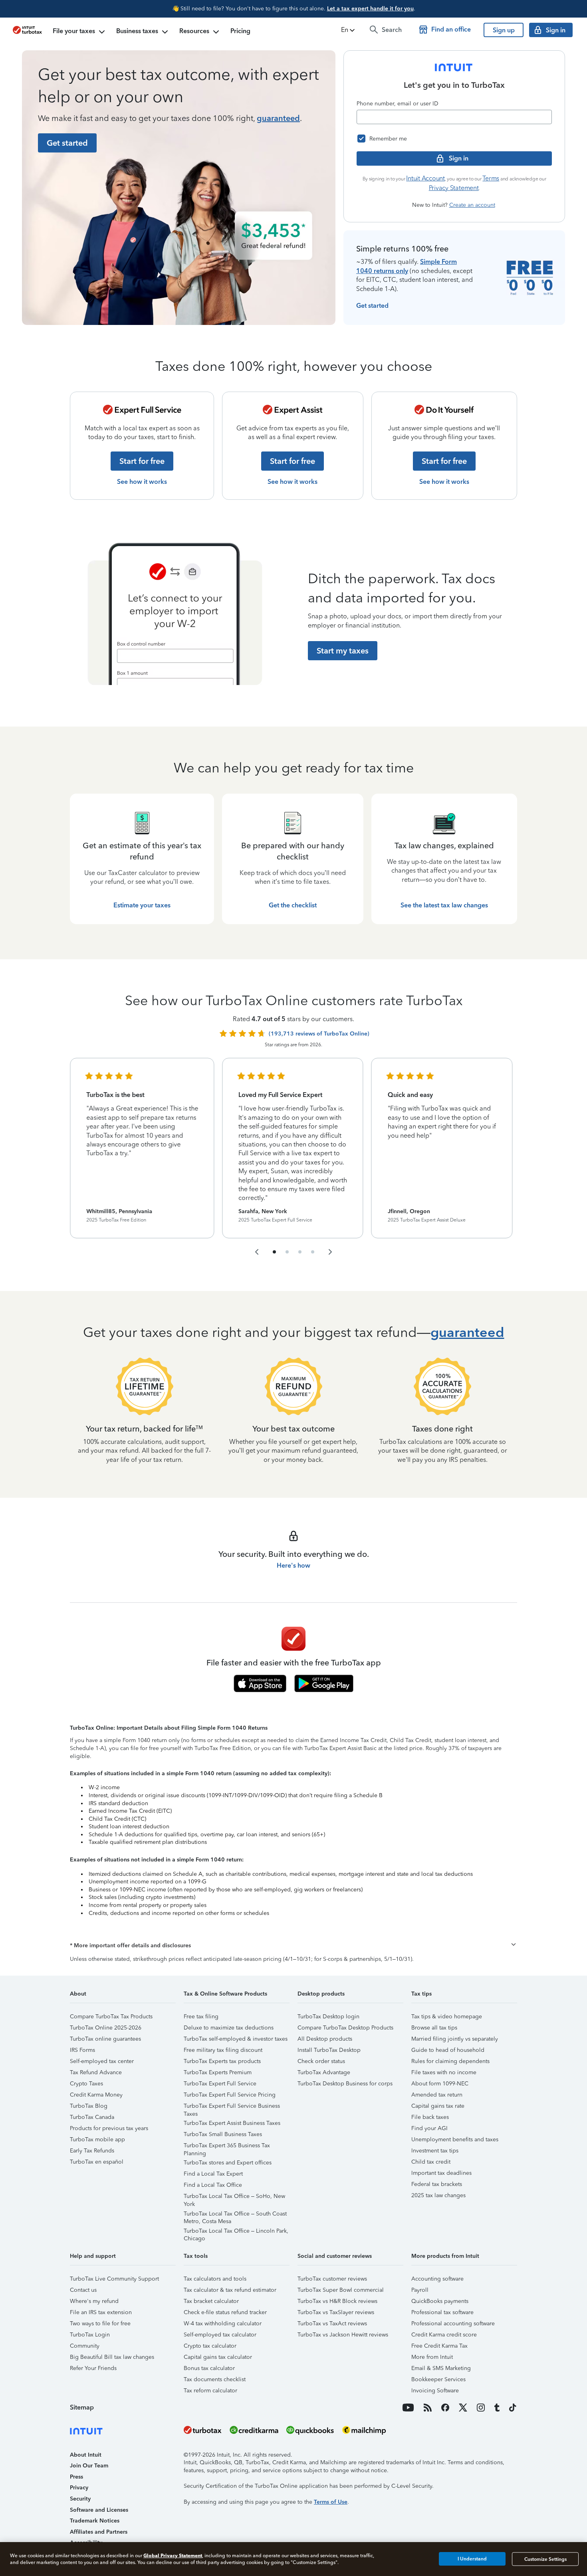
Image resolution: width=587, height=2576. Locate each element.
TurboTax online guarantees (105, 2039)
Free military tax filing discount (223, 2050)
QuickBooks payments (440, 2301)
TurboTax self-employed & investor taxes (236, 2039)
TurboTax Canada (92, 2117)
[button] (349, 30)
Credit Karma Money (96, 2095)
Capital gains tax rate (438, 2106)
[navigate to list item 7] (300, 1252)
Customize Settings (545, 2559)
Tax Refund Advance (96, 2072)
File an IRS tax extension (101, 2312)
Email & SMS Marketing (441, 2368)
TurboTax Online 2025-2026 (106, 2028)
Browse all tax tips (434, 2028)
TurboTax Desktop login (328, 2017)
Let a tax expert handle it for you (370, 9)
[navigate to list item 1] (274, 1252)
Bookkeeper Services (438, 2379)
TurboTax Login (90, 2335)
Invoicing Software (435, 2391)
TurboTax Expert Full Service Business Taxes (232, 2107)
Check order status (321, 2061)
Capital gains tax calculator (218, 2357)
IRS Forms (82, 2050)
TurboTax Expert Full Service (220, 2084)
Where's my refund (94, 2301)
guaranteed (278, 118)
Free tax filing (201, 2017)
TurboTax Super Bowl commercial (341, 2290)
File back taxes (430, 2117)
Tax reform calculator (210, 2391)
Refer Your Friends (93, 2368)
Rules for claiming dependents (450, 2061)
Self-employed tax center (102, 2061)
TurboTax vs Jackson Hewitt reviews (343, 2335)
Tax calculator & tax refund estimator (230, 2290)
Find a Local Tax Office (213, 2185)
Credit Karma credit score (444, 2335)
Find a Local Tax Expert (213, 2174)
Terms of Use (331, 2502)
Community (85, 2346)
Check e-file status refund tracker (225, 2312)
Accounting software (437, 2279)
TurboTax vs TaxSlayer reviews (336, 2312)
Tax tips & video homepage (447, 2017)
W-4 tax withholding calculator (223, 2324)
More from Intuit (432, 2357)
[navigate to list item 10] (313, 1252)
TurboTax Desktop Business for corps (345, 2084)
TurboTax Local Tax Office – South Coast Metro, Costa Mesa (235, 2215)
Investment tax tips (435, 2151)
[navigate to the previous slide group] (257, 1252)
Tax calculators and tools (215, 2279)
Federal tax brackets (437, 2184)
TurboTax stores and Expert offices (228, 2163)
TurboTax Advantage (324, 2072)
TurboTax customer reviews (332, 2279)
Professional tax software (442, 2312)
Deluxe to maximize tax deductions (229, 2028)
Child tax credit (431, 2162)
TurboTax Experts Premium (218, 2072)
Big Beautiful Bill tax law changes (112, 2357)
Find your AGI (429, 2128)
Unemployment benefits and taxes (455, 2139)
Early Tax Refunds (92, 2151)
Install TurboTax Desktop (329, 2050)
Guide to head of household (448, 2050)
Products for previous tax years (109, 2128)
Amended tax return (437, 2095)
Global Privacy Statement (173, 2555)
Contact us (83, 2290)
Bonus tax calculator (209, 2368)
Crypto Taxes (86, 2084)
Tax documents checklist (215, 2379)
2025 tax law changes (438, 2195)
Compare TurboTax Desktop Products (345, 2028)
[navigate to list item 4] (287, 1252)
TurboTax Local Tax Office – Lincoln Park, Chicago (236, 2232)
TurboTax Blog (89, 2106)
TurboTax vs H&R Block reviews (337, 2301)
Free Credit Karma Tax (439, 2346)
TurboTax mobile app (97, 2139)
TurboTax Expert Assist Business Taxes (232, 2123)
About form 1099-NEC (440, 2084)
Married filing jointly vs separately (455, 2039)
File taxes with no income (444, 2072)
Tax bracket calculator (211, 2301)
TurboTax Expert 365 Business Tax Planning (227, 2147)
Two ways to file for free (100, 2324)
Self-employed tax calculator (220, 2335)
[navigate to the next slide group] (330, 1252)
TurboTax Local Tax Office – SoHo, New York (234, 2197)
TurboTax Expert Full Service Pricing (230, 2095)
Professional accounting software (453, 2324)
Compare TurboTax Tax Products (111, 2017)
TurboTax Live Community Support (114, 2279)
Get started (372, 306)
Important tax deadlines (441, 2173)
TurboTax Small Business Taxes (223, 2134)
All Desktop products (325, 2039)
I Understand (472, 2559)
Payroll (420, 2290)
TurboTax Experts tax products (222, 2061)
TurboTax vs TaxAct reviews (332, 2324)
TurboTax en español (97, 2162)
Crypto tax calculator (210, 2346)
